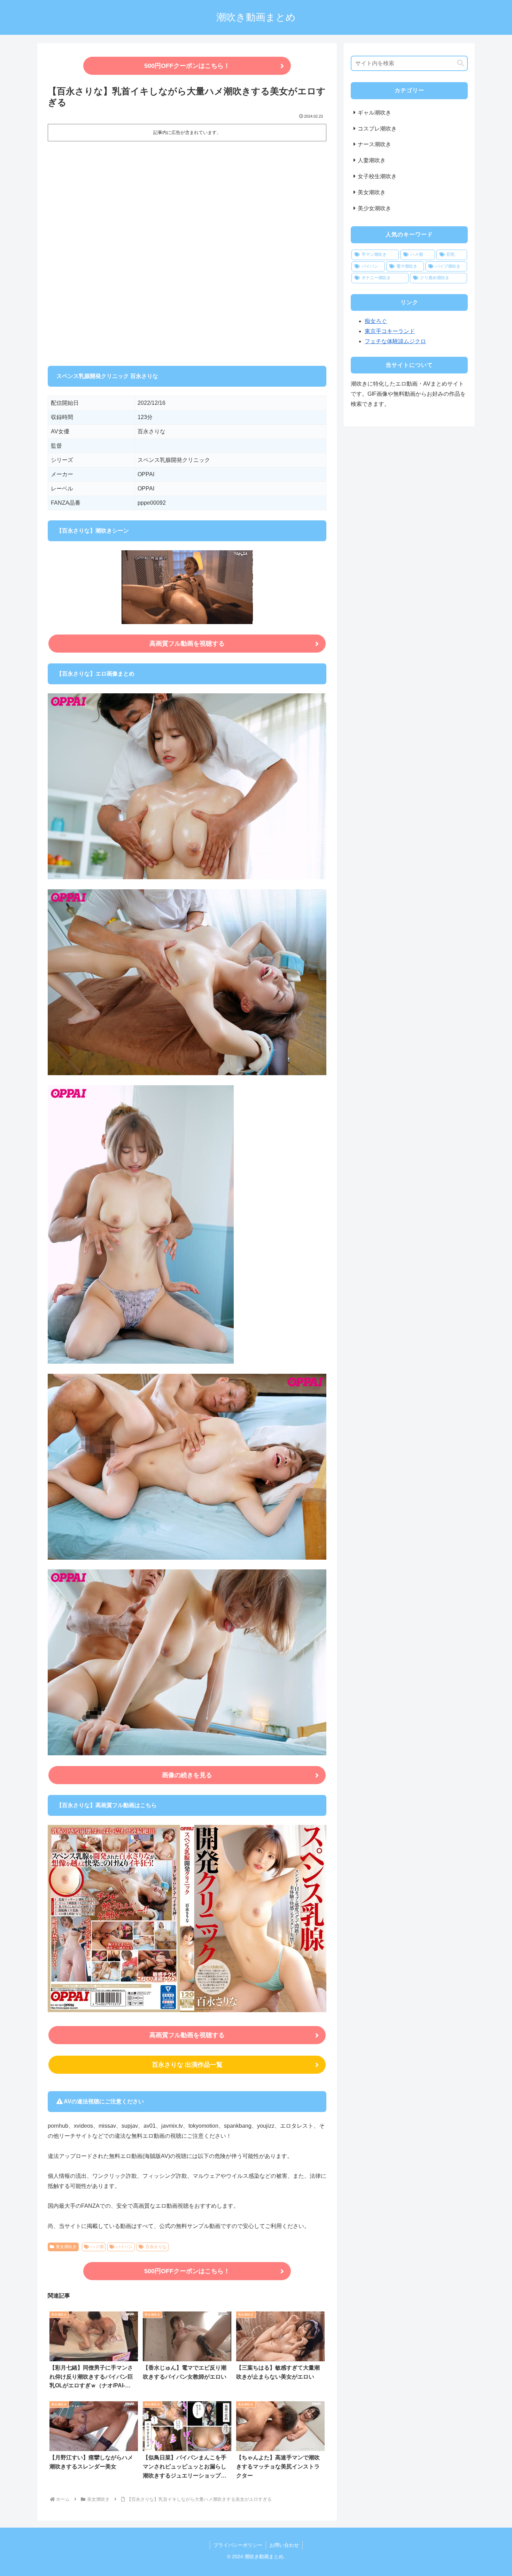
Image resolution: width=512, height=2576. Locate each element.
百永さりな (156, 2247)
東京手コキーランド (390, 331)
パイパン (124, 2247)
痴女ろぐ (376, 321)
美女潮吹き (66, 2247)
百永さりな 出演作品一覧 (187, 2065)
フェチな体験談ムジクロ (395, 341)
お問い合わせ (284, 2545)
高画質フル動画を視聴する (187, 644)
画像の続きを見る (187, 1775)
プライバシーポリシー (238, 2545)
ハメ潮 (97, 2247)
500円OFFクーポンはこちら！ (187, 66)
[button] (460, 63)
